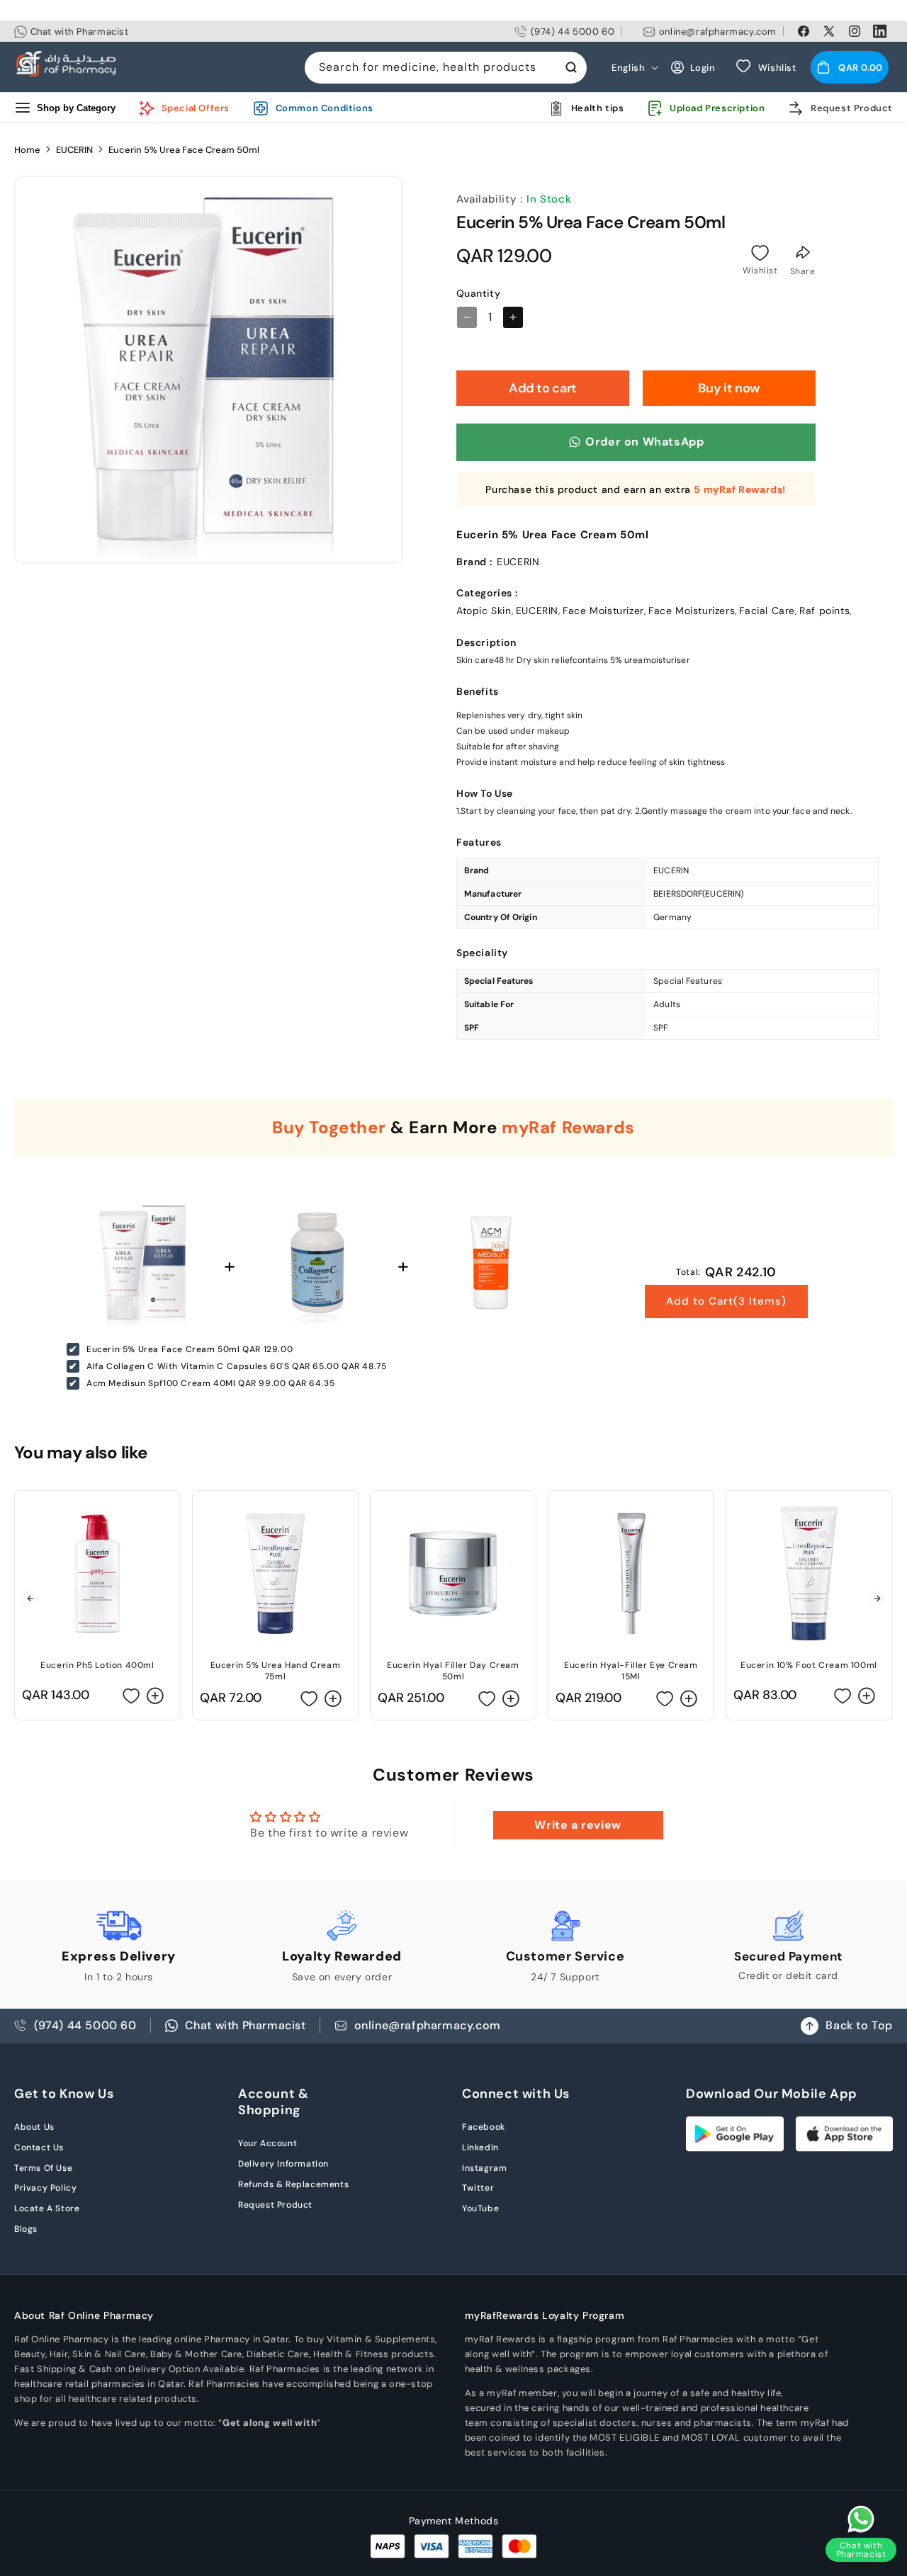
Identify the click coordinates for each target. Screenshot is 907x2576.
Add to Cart (726, 1301)
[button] (850, 67)
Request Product (275, 2205)
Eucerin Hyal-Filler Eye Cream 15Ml (631, 1671)
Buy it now (728, 388)
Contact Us (39, 2147)
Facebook (484, 2127)
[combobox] (446, 68)
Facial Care (767, 611)
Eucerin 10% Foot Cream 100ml (809, 1665)
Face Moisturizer (603, 611)
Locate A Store (47, 2208)
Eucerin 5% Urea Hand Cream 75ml (276, 1671)
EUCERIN (74, 150)
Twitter (478, 2188)
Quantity (478, 293)
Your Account (267, 2143)
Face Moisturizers (692, 611)
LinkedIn (480, 2147)
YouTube (480, 2208)
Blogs (26, 2229)
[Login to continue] (760, 253)
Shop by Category (76, 108)
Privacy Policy (45, 2188)
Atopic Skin (484, 611)
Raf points (824, 611)
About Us (34, 2127)
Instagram (484, 2168)
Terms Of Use (43, 2168)
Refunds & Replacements (293, 2184)
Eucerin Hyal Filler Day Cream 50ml (453, 1671)
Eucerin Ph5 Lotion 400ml (97, 1665)
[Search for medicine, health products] (571, 67)
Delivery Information (283, 2164)
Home (27, 150)
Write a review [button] (578, 1825)
